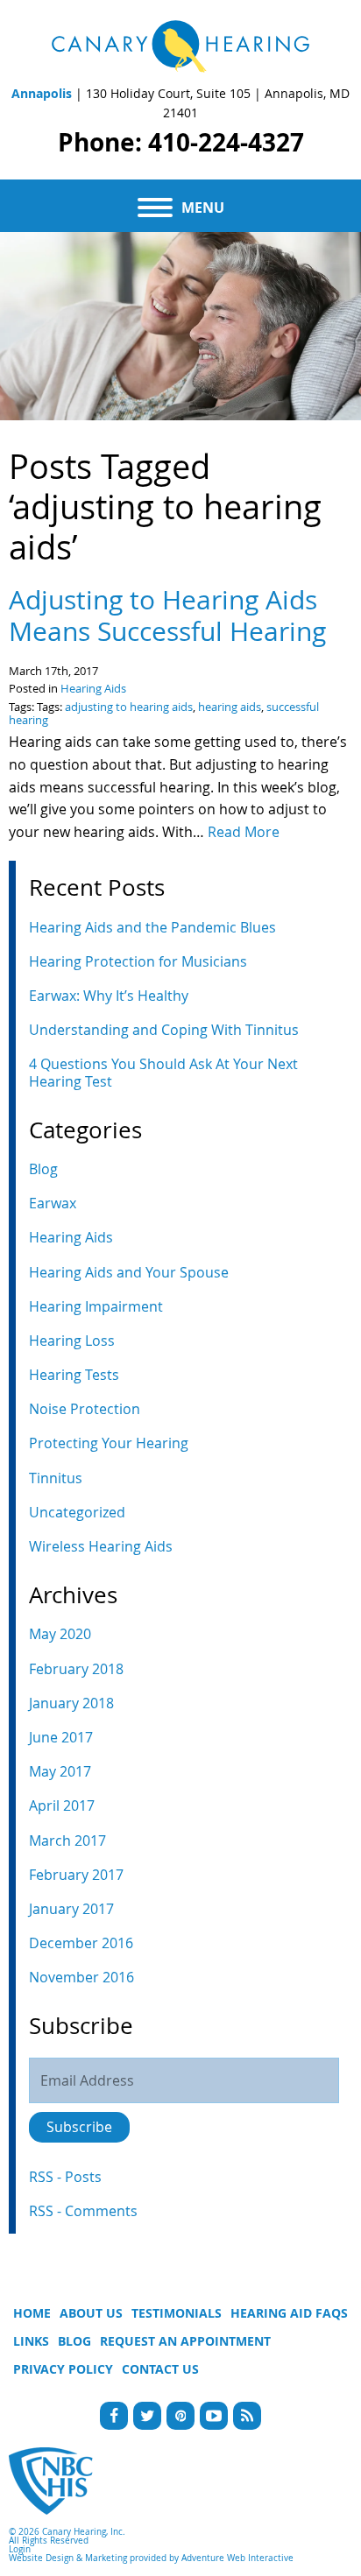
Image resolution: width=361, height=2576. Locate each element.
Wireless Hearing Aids (101, 1546)
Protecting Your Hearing (109, 1443)
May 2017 (60, 1771)
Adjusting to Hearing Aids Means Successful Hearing (167, 616)
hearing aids (230, 707)
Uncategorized (77, 1512)
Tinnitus (56, 1478)
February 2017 (76, 1875)
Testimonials (177, 2313)
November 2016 (81, 1977)
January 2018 (71, 1703)
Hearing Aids (93, 689)
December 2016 (81, 1943)
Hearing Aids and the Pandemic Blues (152, 927)
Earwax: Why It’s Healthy (109, 996)
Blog (43, 1169)
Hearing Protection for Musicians (138, 961)
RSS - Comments (83, 2211)
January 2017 (71, 1909)
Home (32, 2313)
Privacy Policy (63, 2369)
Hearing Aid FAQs (289, 2313)
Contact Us (160, 2369)
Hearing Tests (74, 1375)
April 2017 (62, 1805)
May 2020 (60, 1634)
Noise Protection (85, 1409)
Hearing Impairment (96, 1306)
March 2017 (67, 1841)
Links (31, 2341)
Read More (244, 832)
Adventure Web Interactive (237, 2558)
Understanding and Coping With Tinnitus (164, 1030)
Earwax (53, 1203)
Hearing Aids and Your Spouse (129, 1272)
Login (20, 2549)
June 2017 (61, 1737)
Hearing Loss (72, 1341)
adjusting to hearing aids (129, 707)
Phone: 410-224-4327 (181, 142)
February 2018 (76, 1669)
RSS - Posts (65, 2177)
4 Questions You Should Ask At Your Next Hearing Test (163, 1072)
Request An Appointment (185, 2341)
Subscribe (79, 2127)
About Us (91, 2313)
